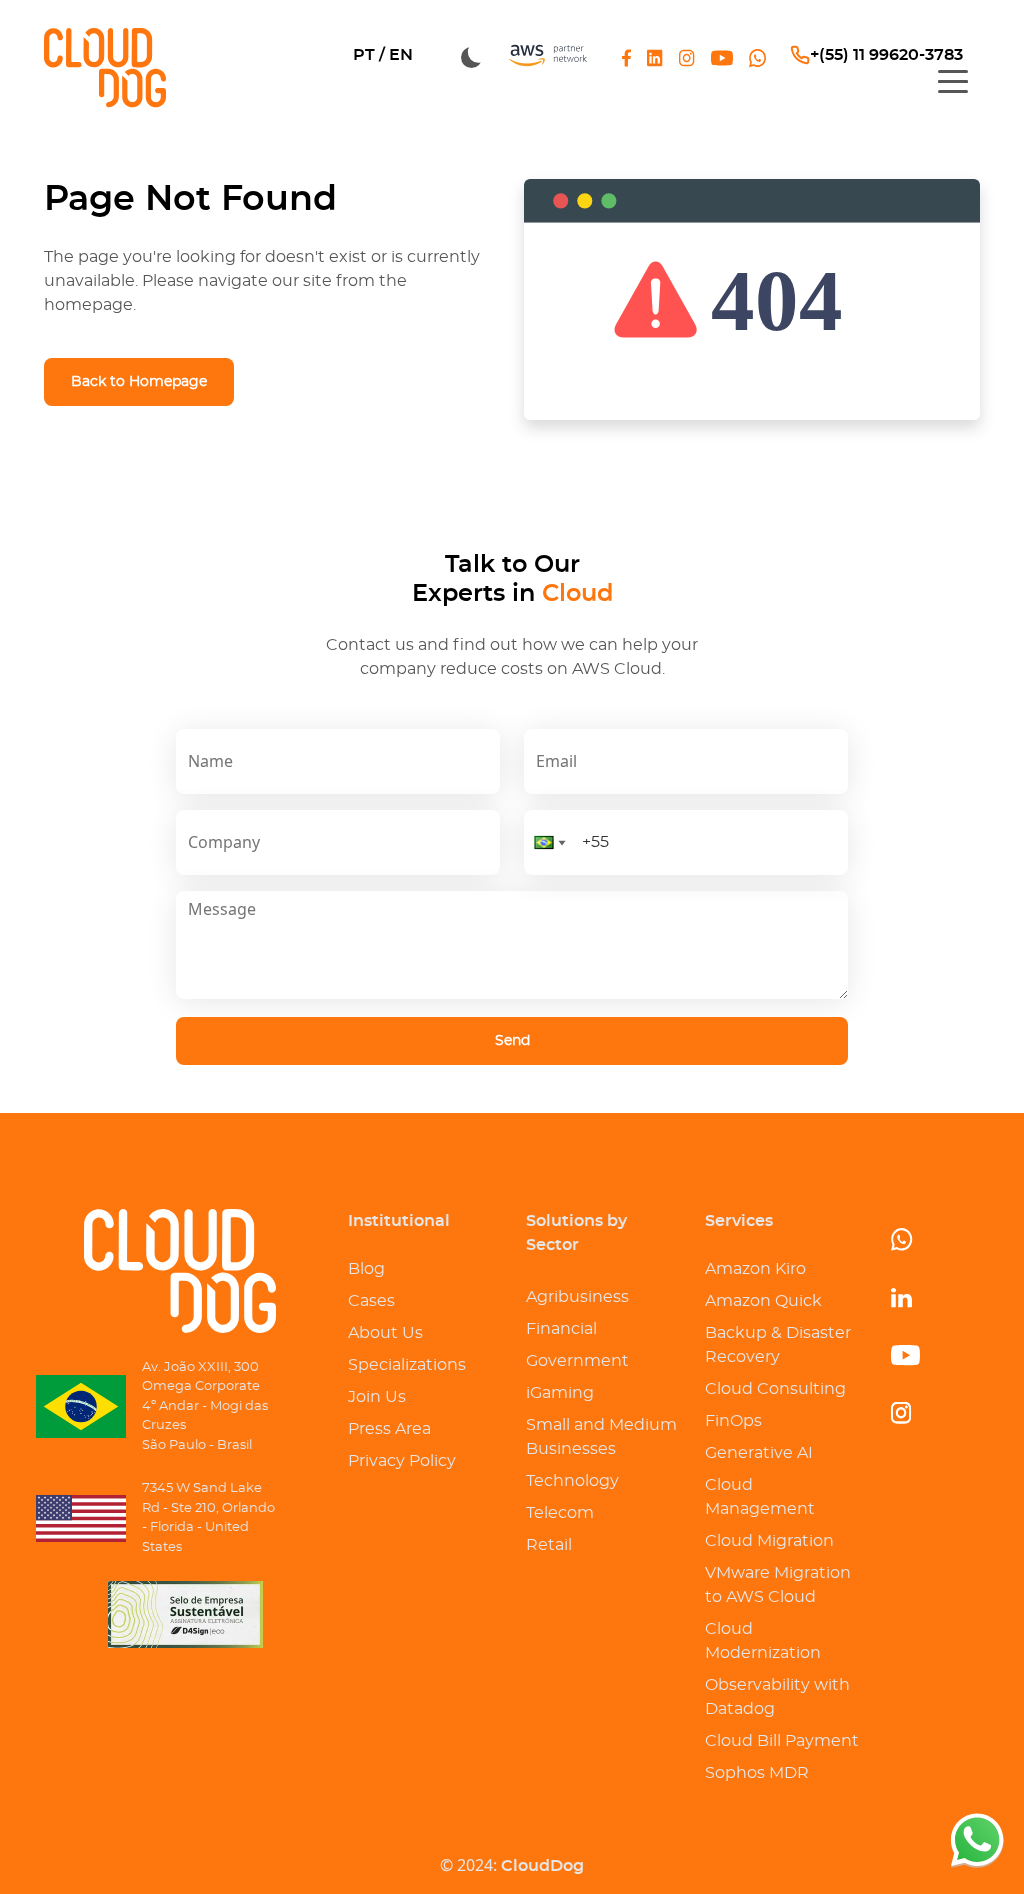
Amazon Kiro (755, 1269)
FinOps (733, 1421)
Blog (366, 1269)
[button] (550, 842)
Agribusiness (577, 1297)
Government (577, 1361)
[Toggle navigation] (953, 80)
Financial (561, 1329)
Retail (549, 1545)
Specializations (407, 1365)
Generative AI (759, 1453)
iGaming (560, 1393)
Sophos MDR (757, 1773)
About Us (385, 1333)
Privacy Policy (402, 1461)
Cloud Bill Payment (782, 1741)
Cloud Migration (769, 1541)
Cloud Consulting (775, 1389)
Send (512, 1041)
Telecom (560, 1513)
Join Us (377, 1397)
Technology (572, 1481)
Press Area (389, 1429)
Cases (371, 1301)
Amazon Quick (763, 1301)
